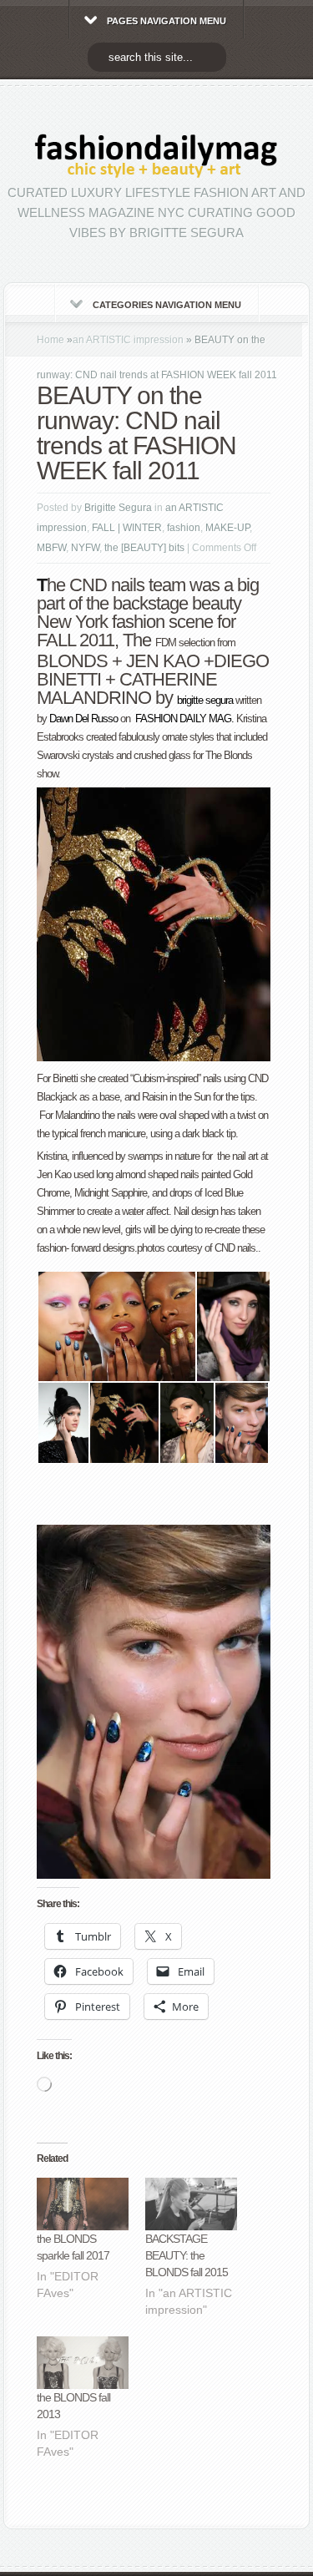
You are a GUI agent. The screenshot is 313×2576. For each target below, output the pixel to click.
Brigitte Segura (118, 508)
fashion (184, 528)
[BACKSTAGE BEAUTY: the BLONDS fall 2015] (191, 2204)
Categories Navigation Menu (167, 305)
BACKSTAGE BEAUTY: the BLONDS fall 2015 (187, 2255)
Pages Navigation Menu (167, 21)
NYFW (85, 548)
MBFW (51, 548)
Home (50, 340)
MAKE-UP (227, 528)
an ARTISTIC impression (128, 340)
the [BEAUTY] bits (144, 548)
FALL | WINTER (127, 528)
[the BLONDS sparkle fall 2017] (83, 2204)
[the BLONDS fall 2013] (83, 2363)
